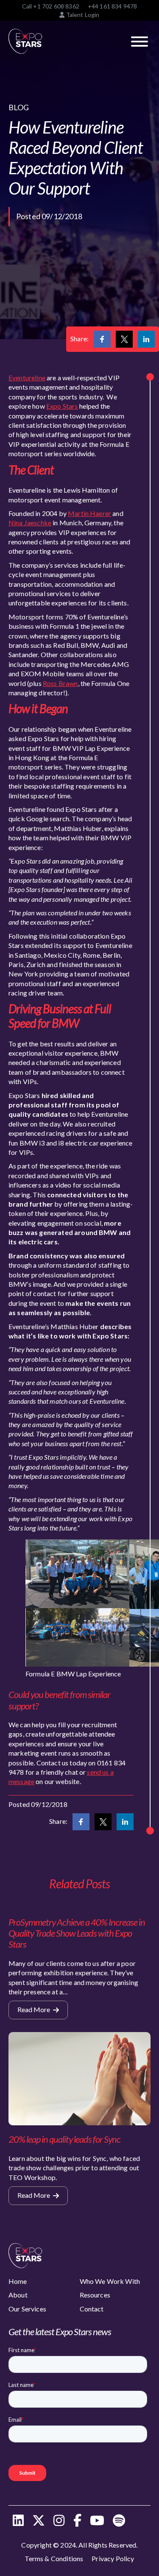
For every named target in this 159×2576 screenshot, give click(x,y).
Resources (95, 2295)
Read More (34, 2009)
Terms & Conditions (54, 2558)
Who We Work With (110, 2281)
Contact (92, 2309)
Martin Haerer (89, 513)
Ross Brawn (60, 683)
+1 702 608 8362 (56, 6)
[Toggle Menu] (139, 42)
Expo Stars (62, 406)
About (18, 2295)
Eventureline (27, 378)
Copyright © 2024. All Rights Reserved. (79, 2545)
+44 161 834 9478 (113, 6)
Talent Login (82, 15)
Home (18, 2281)
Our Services (27, 2309)
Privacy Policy (113, 2558)
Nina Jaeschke (30, 523)
